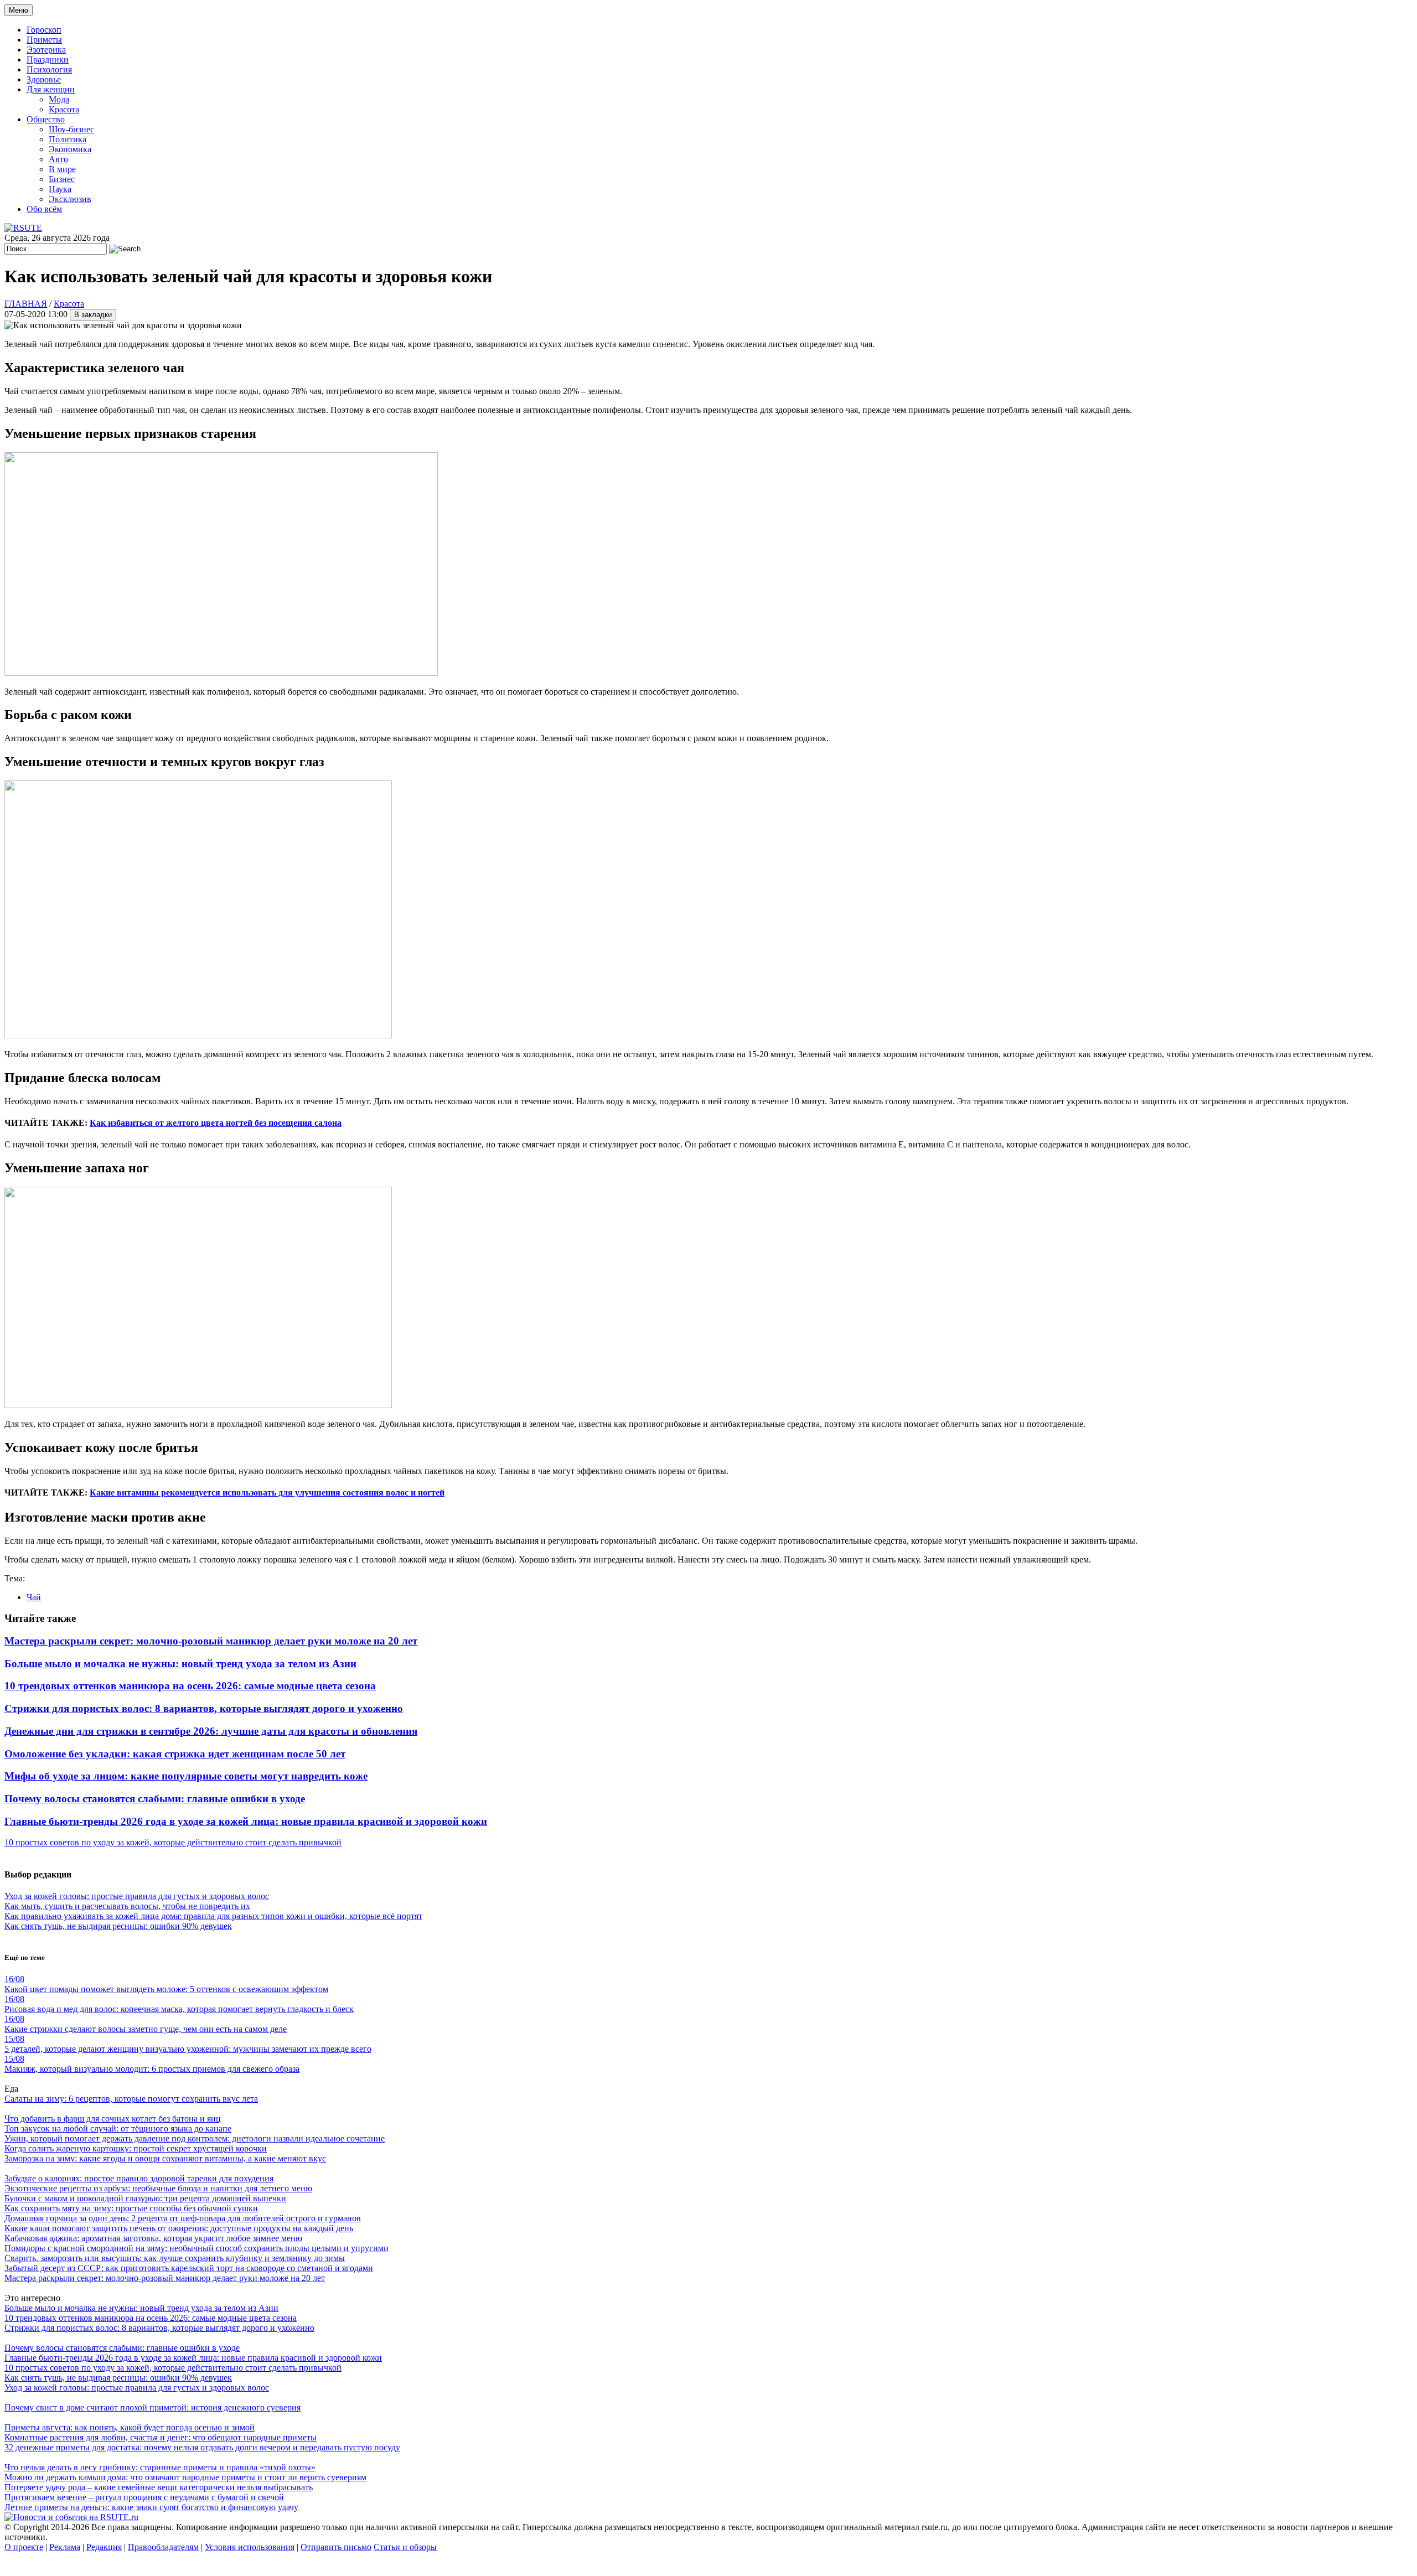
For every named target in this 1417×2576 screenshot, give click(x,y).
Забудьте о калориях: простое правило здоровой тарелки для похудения (139, 2178)
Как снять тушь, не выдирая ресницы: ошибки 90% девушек (118, 1926)
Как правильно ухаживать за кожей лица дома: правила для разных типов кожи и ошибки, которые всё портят (213, 1916)
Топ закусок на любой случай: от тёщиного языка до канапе (118, 2128)
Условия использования (250, 2547)
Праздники (48, 60)
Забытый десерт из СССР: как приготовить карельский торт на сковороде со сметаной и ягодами (189, 2268)
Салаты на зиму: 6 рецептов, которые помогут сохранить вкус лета (131, 2099)
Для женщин (51, 89)
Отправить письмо (336, 2547)
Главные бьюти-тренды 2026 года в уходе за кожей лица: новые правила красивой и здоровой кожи (246, 1821)
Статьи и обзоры (405, 2547)
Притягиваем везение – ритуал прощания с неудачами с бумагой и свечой (144, 2497)
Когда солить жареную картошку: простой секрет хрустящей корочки (136, 2148)
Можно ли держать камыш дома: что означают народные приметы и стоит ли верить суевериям (185, 2477)
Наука (60, 189)
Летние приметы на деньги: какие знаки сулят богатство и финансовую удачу (151, 2507)
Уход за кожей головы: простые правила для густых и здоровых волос (137, 1896)
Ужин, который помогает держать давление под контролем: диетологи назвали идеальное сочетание (195, 2138)
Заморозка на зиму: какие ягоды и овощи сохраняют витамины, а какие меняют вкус (165, 2158)
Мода (59, 99)
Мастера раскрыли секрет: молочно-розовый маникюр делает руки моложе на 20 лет (211, 1641)
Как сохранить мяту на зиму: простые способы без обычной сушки (131, 2208)
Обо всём (44, 209)
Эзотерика (46, 50)
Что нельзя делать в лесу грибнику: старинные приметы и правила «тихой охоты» (160, 2467)
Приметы (44, 40)
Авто (58, 159)
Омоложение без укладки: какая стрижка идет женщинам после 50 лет (175, 1754)
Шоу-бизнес (71, 129)
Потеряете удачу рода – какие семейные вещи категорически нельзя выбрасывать (159, 2487)
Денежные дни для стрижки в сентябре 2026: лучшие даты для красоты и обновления (211, 1731)
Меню (19, 10)
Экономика (70, 149)
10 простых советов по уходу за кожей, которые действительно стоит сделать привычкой (173, 1842)
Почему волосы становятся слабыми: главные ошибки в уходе (155, 1799)
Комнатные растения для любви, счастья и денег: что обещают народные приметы (161, 2437)
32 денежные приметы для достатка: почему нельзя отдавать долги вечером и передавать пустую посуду (202, 2447)
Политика (68, 139)
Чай (34, 1597)
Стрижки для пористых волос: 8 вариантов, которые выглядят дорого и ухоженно (204, 1708)
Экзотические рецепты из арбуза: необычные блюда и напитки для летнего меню (158, 2188)
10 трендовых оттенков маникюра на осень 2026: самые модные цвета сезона (190, 1686)
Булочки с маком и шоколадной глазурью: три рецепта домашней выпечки (145, 2198)
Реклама (65, 2547)
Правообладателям (163, 2547)
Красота (64, 109)
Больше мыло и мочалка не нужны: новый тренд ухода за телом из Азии (180, 1664)
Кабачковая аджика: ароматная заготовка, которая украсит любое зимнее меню (153, 2238)
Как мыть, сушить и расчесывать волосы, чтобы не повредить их (127, 1906)
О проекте (24, 2547)
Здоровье (44, 79)
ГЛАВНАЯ (26, 304)
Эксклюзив (70, 199)
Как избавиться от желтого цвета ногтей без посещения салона (216, 1123)
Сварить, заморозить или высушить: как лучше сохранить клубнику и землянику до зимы (175, 2258)
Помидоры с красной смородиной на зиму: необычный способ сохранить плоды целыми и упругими (196, 2248)
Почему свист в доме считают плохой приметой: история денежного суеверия (152, 2407)
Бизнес (62, 179)
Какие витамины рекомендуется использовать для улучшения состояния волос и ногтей (267, 1493)
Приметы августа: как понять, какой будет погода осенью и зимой (130, 2427)
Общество (46, 119)
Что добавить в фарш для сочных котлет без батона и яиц (113, 2119)
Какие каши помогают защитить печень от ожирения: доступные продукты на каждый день (179, 2228)
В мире (62, 169)
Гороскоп (44, 30)
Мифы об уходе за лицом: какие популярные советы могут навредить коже (186, 1776)
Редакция (104, 2547)
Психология (49, 69)
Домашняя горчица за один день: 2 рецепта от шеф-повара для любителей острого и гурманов (183, 2218)
